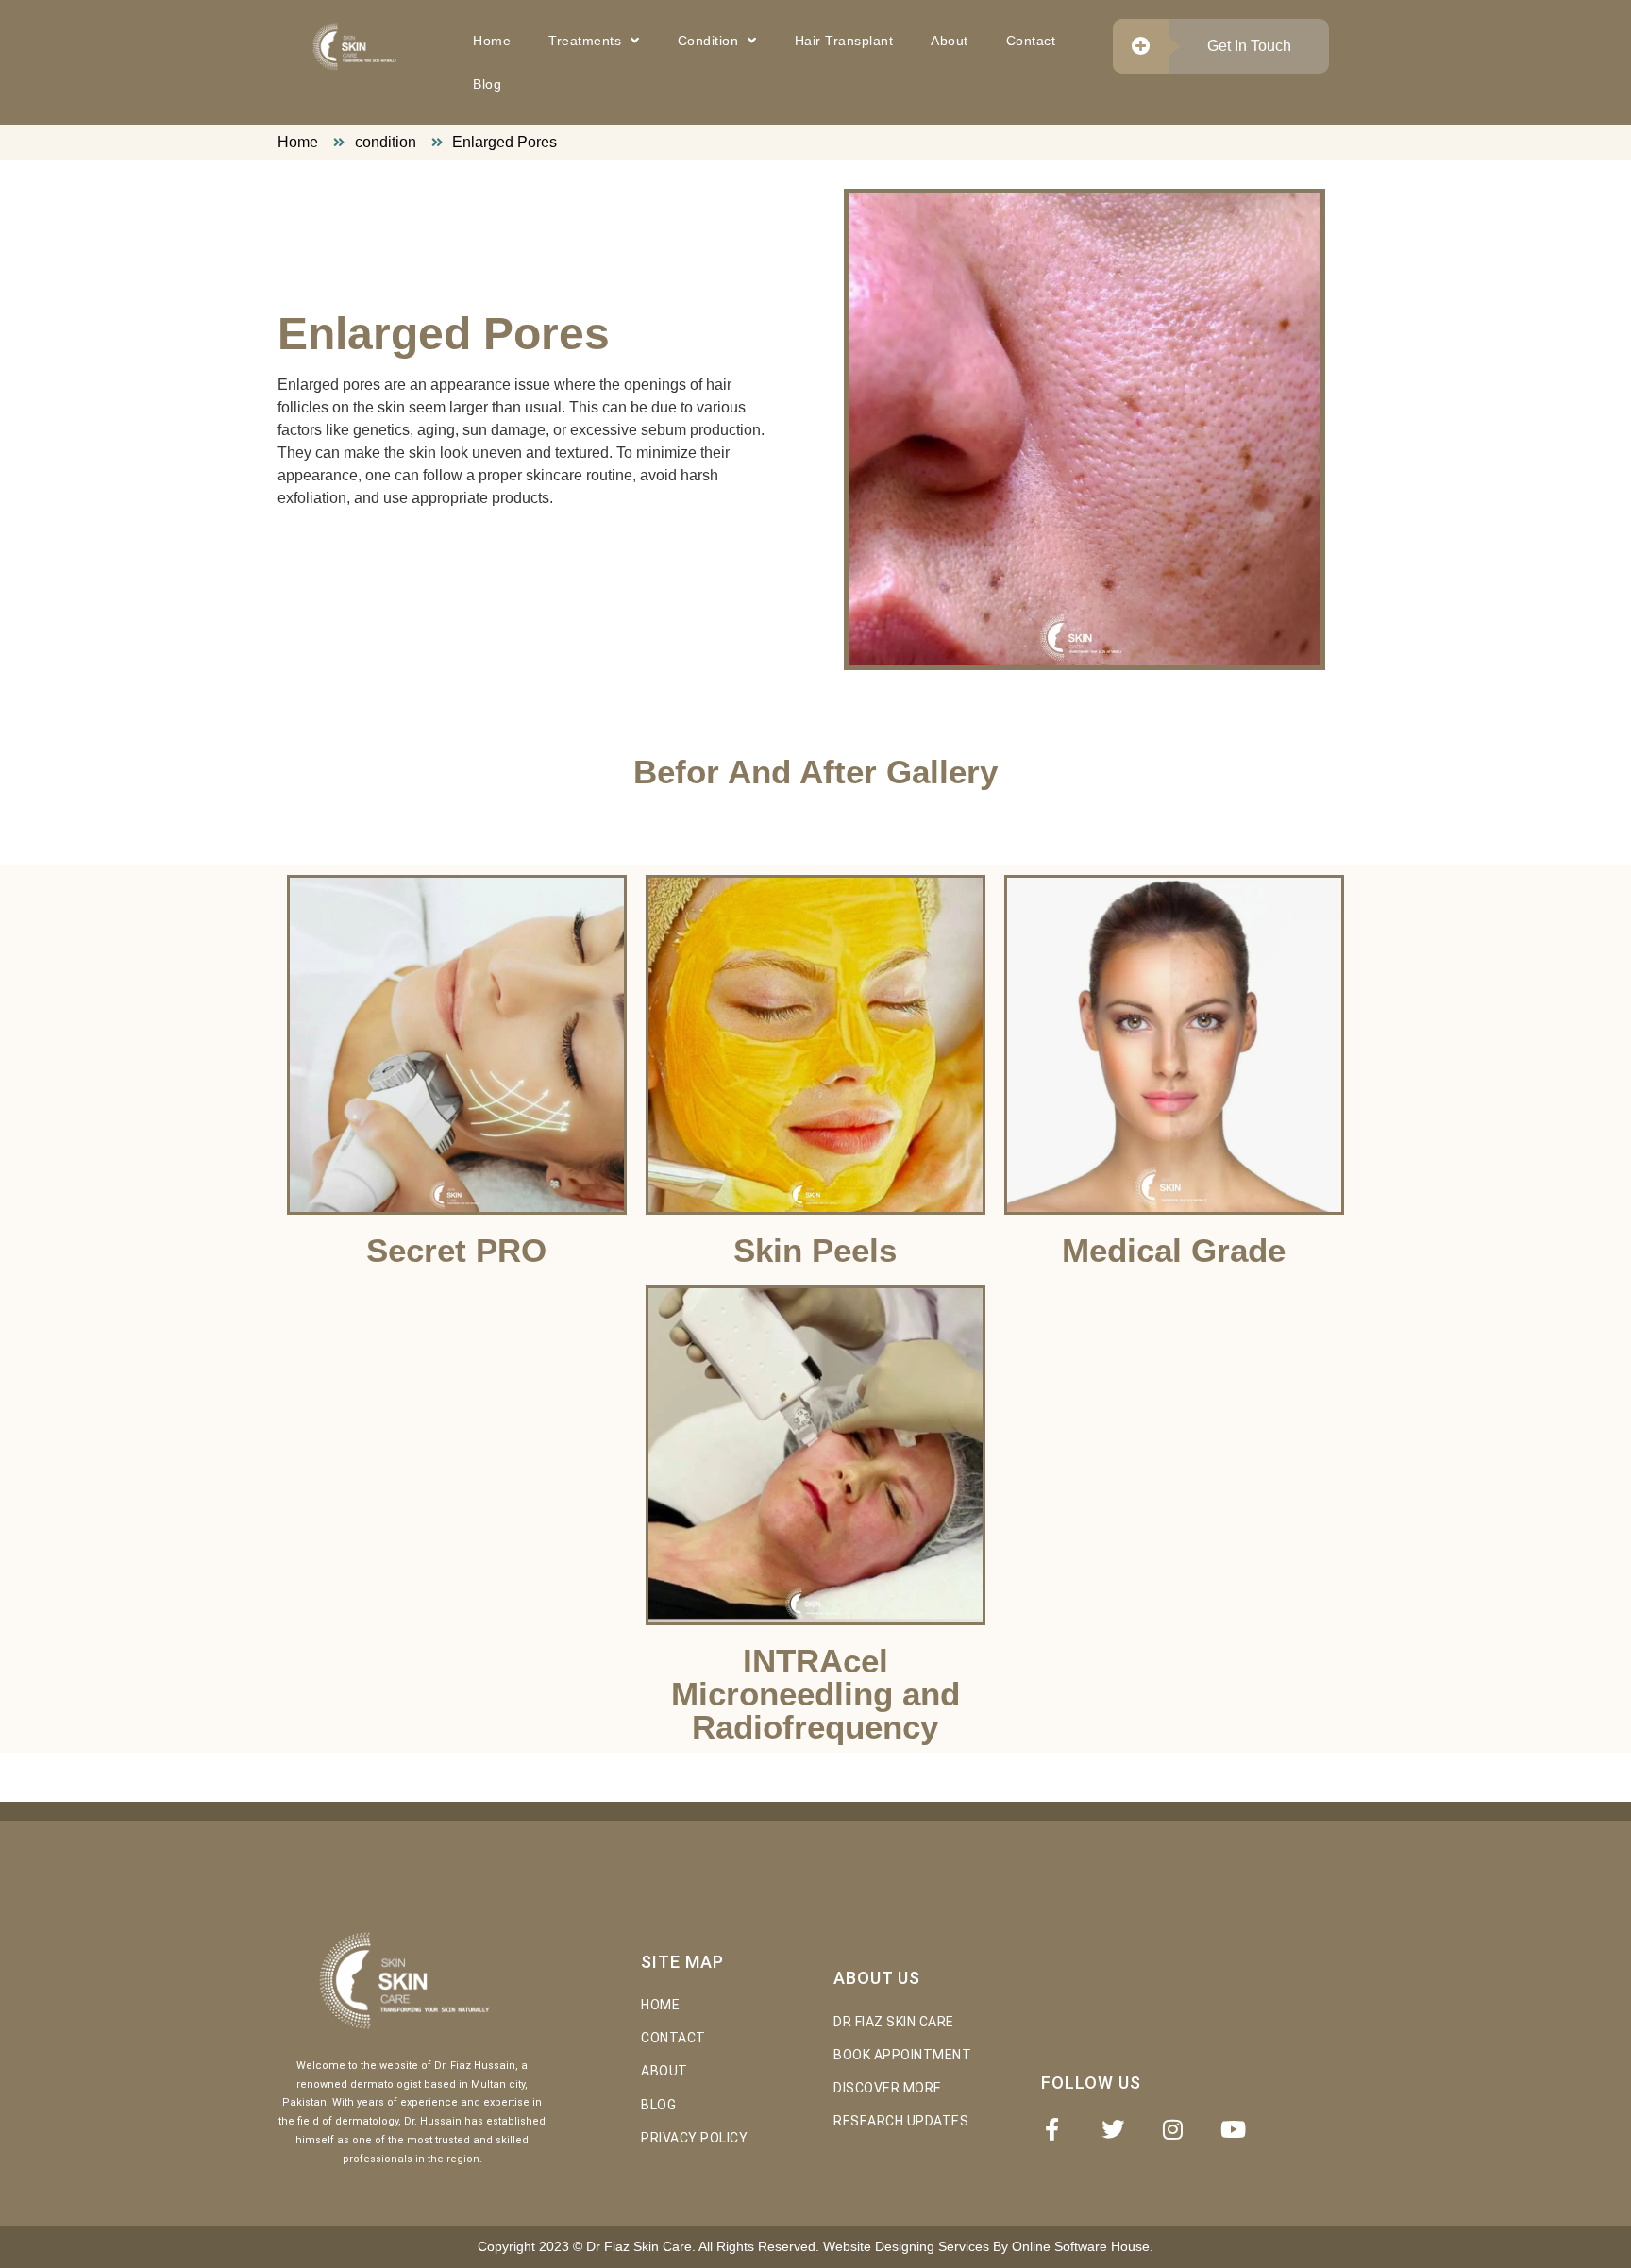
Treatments (585, 41)
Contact (1031, 41)
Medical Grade (1174, 1250)
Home (492, 41)
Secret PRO (456, 1250)
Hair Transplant (844, 41)
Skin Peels (815, 1250)
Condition (708, 41)
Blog (487, 84)
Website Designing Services (904, 2246)
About (950, 41)
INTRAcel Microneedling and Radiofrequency (815, 1694)
